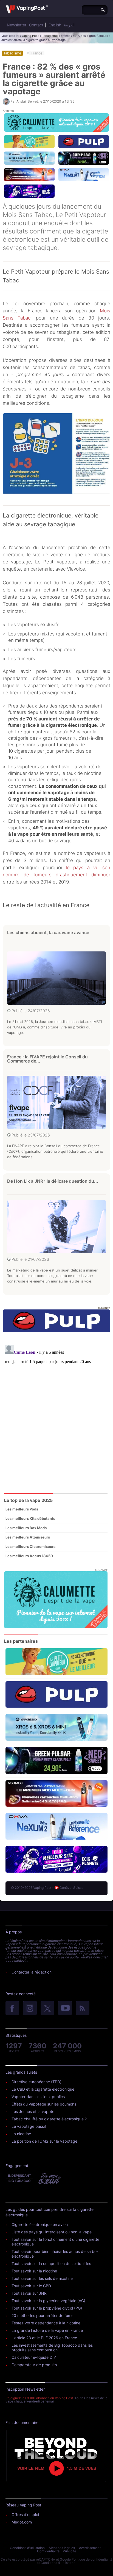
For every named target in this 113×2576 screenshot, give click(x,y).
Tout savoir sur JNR (29, 2293)
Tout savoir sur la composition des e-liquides (51, 2263)
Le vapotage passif (29, 2126)
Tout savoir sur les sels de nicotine (42, 2278)
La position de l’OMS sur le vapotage (44, 2141)
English (55, 25)
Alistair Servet (27, 101)
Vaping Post (30, 36)
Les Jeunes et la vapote (33, 2111)
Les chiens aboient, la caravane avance (48, 932)
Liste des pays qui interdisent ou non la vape (52, 2232)
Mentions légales (62, 2548)
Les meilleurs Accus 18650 (29, 1556)
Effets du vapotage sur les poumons (44, 2104)
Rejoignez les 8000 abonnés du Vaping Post (39, 2398)
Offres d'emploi (25, 2515)
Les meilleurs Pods (22, 1509)
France (37, 53)
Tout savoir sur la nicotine (34, 2271)
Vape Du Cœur (49, 2178)
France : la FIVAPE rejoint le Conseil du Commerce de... (47, 1059)
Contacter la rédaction (32, 1972)
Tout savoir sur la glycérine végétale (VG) (48, 2301)
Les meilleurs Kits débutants (30, 1518)
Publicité (70, 2551)
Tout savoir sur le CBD (31, 2286)
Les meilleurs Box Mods (26, 1528)
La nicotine (21, 2134)
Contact (36, 25)
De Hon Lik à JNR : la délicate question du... (53, 1181)
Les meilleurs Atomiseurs (28, 1537)
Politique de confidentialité (92, 2559)
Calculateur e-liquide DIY (34, 2357)
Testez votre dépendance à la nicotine (46, 2323)
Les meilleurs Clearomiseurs (30, 1546)
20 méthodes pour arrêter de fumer (43, 2315)
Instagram (30, 2008)
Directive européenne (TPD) (36, 2082)
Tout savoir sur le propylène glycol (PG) (47, 2308)
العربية (69, 25)
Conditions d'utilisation (27, 2548)
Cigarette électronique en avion (40, 2224)
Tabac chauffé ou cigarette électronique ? (49, 2119)
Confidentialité (48, 2551)
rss (83, 2008)
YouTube (65, 2008)
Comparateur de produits (34, 2365)
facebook (12, 2008)
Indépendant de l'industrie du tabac (20, 2178)
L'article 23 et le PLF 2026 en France (44, 2338)
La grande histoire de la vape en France (47, 2330)
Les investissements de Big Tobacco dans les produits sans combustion (52, 2347)
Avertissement (90, 2548)
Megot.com (22, 2522)
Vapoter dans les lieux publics (38, 2097)
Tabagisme (50, 36)
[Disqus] (56, 1411)
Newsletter (17, 25)
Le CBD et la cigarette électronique (43, 2089)
